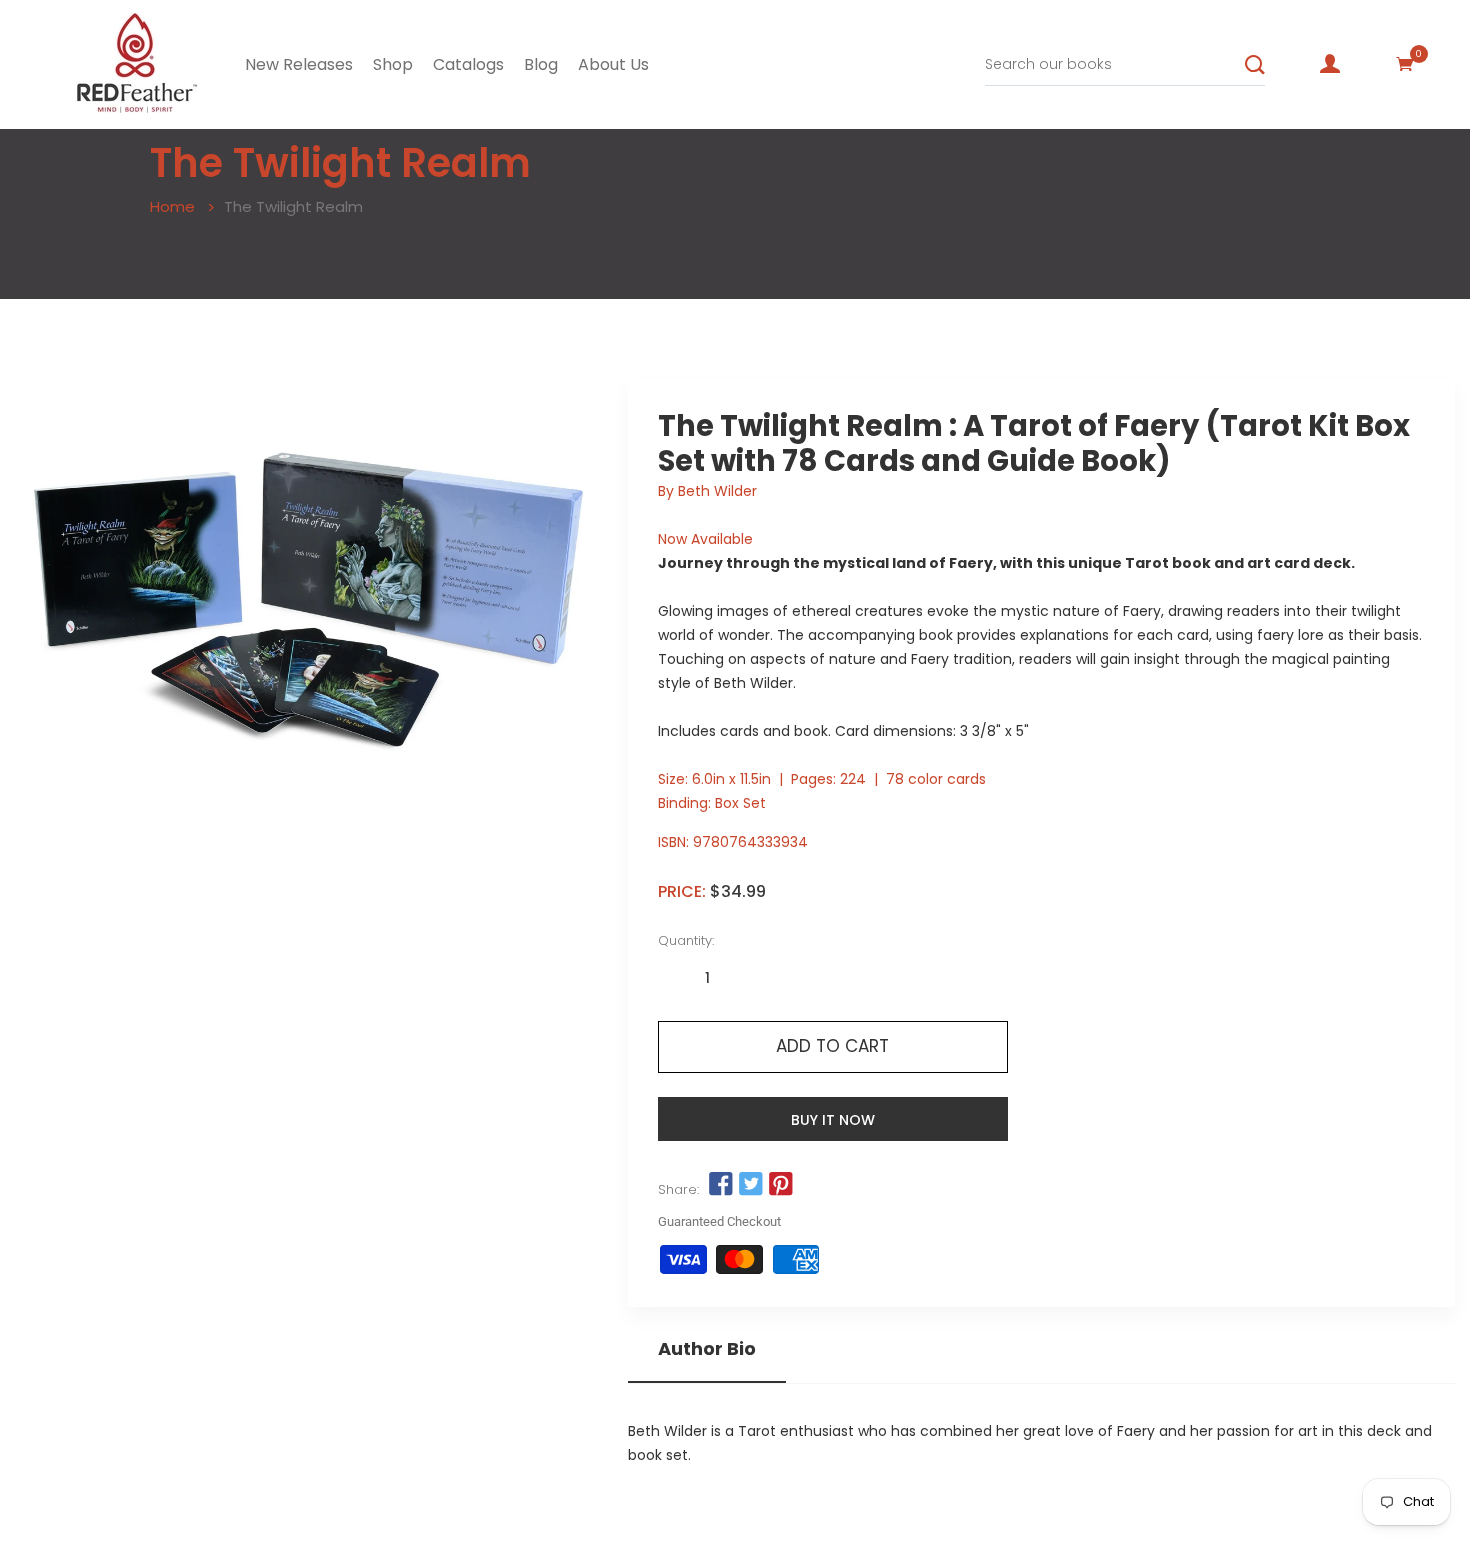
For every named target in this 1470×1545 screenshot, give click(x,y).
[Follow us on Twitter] (751, 1185)
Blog (541, 64)
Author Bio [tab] (707, 1349)
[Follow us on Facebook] (721, 1185)
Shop (393, 64)
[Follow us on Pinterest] (781, 1185)
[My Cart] (1405, 64)
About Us (613, 64)
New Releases (299, 64)
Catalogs (468, 64)
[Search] (1255, 65)
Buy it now (833, 1120)
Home (172, 206)
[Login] (1330, 64)
